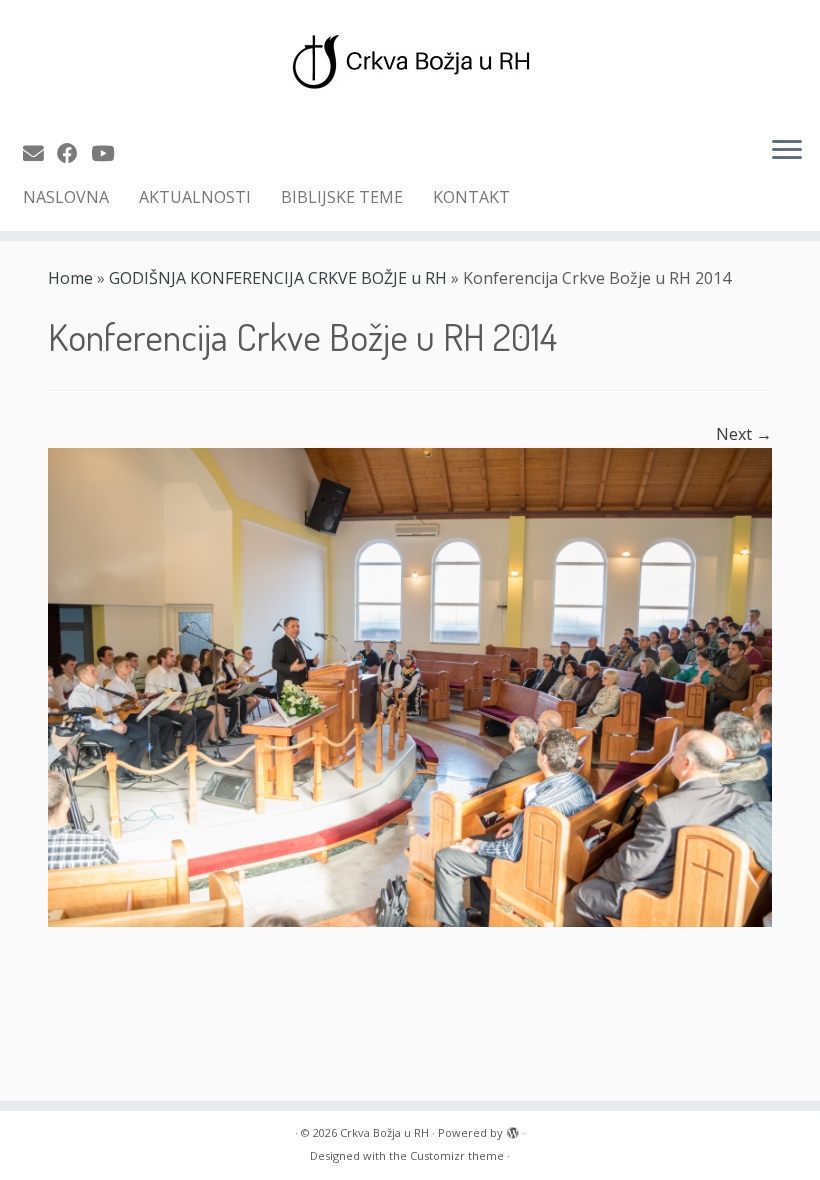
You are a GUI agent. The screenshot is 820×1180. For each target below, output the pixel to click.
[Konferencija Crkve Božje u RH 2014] (410, 685)
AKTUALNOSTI (195, 197)
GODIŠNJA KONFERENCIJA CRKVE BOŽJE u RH (278, 278)
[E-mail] (40, 153)
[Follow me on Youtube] (109, 153)
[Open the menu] (787, 151)
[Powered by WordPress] (513, 1129)
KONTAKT (471, 197)
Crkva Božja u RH (384, 1132)
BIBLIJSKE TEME (342, 197)
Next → (744, 434)
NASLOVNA (66, 197)
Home (70, 278)
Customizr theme (457, 1155)
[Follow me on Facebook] (74, 153)
